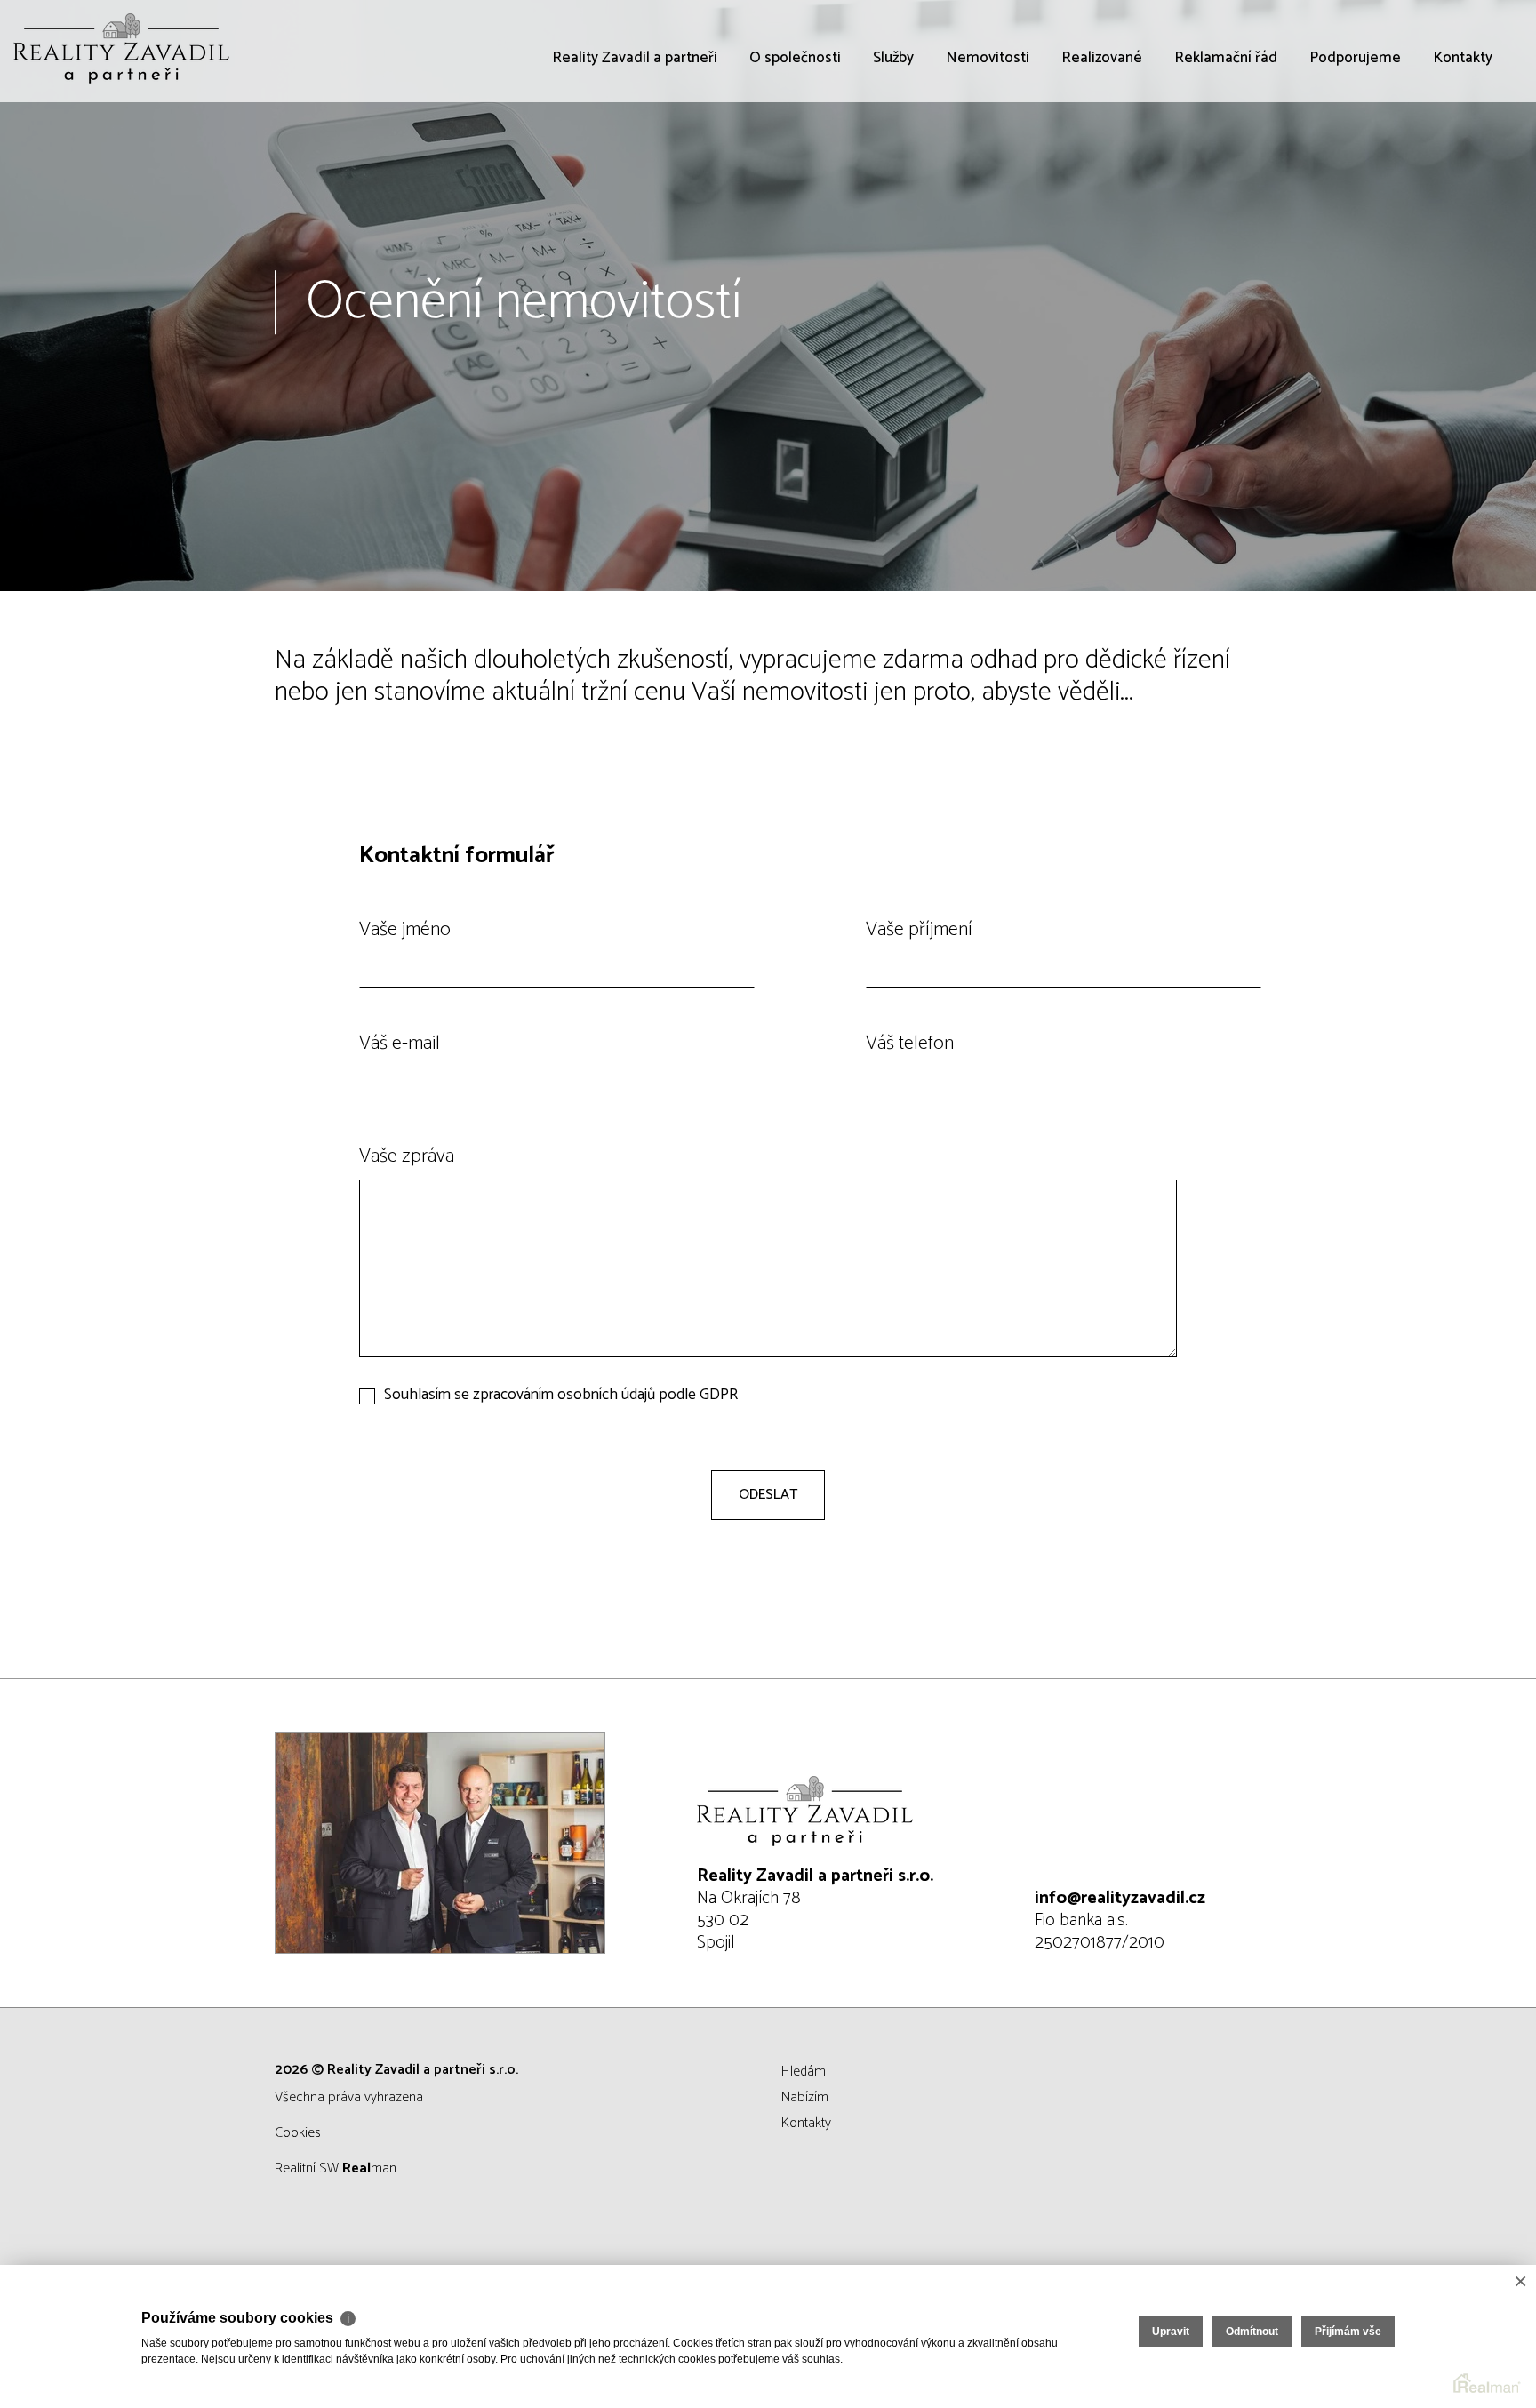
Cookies (298, 2133)
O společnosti (795, 160)
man (369, 2168)
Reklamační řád (1226, 160)
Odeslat (768, 1495)
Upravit (1171, 2332)
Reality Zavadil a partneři (635, 160)
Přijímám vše (1348, 2332)
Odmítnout (1252, 2332)
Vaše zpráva (407, 1156)
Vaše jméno (405, 930)
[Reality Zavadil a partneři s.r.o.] (147, 51)
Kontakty (1463, 160)
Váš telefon (910, 1044)
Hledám (804, 2072)
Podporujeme (1355, 160)
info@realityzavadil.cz (1120, 1898)
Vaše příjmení (919, 930)
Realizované (1102, 160)
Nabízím (805, 2097)
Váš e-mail (400, 1044)
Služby (893, 160)
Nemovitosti (988, 160)
